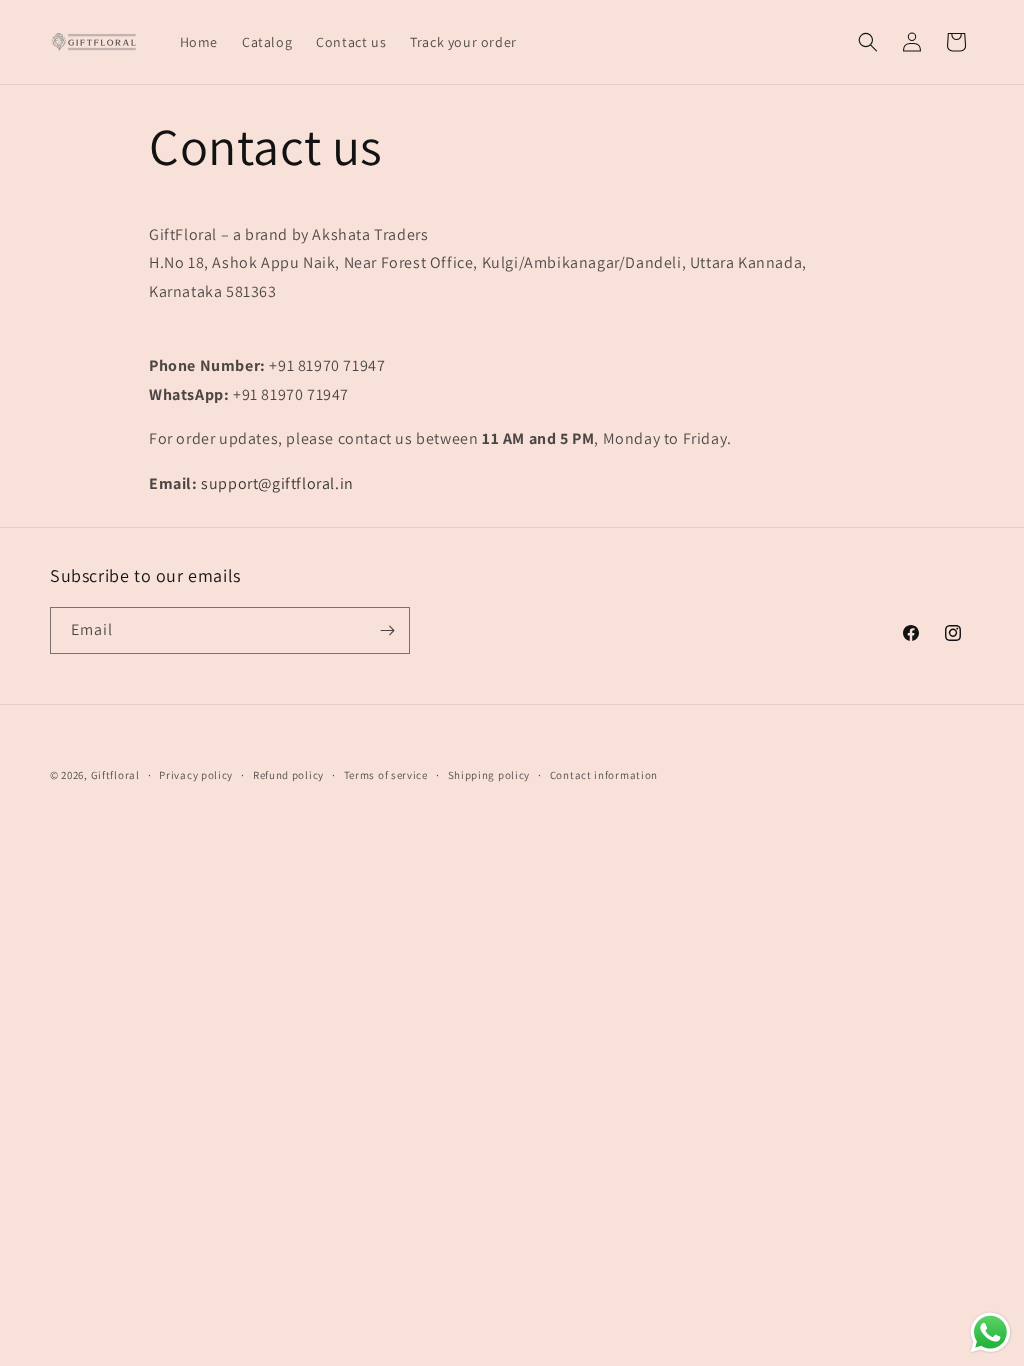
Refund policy (288, 775)
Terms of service (386, 775)
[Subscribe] (387, 630)
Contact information (604, 775)
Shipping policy (489, 775)
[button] (868, 42)
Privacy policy (196, 775)
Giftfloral (115, 775)
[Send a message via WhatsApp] (990, 1332)
